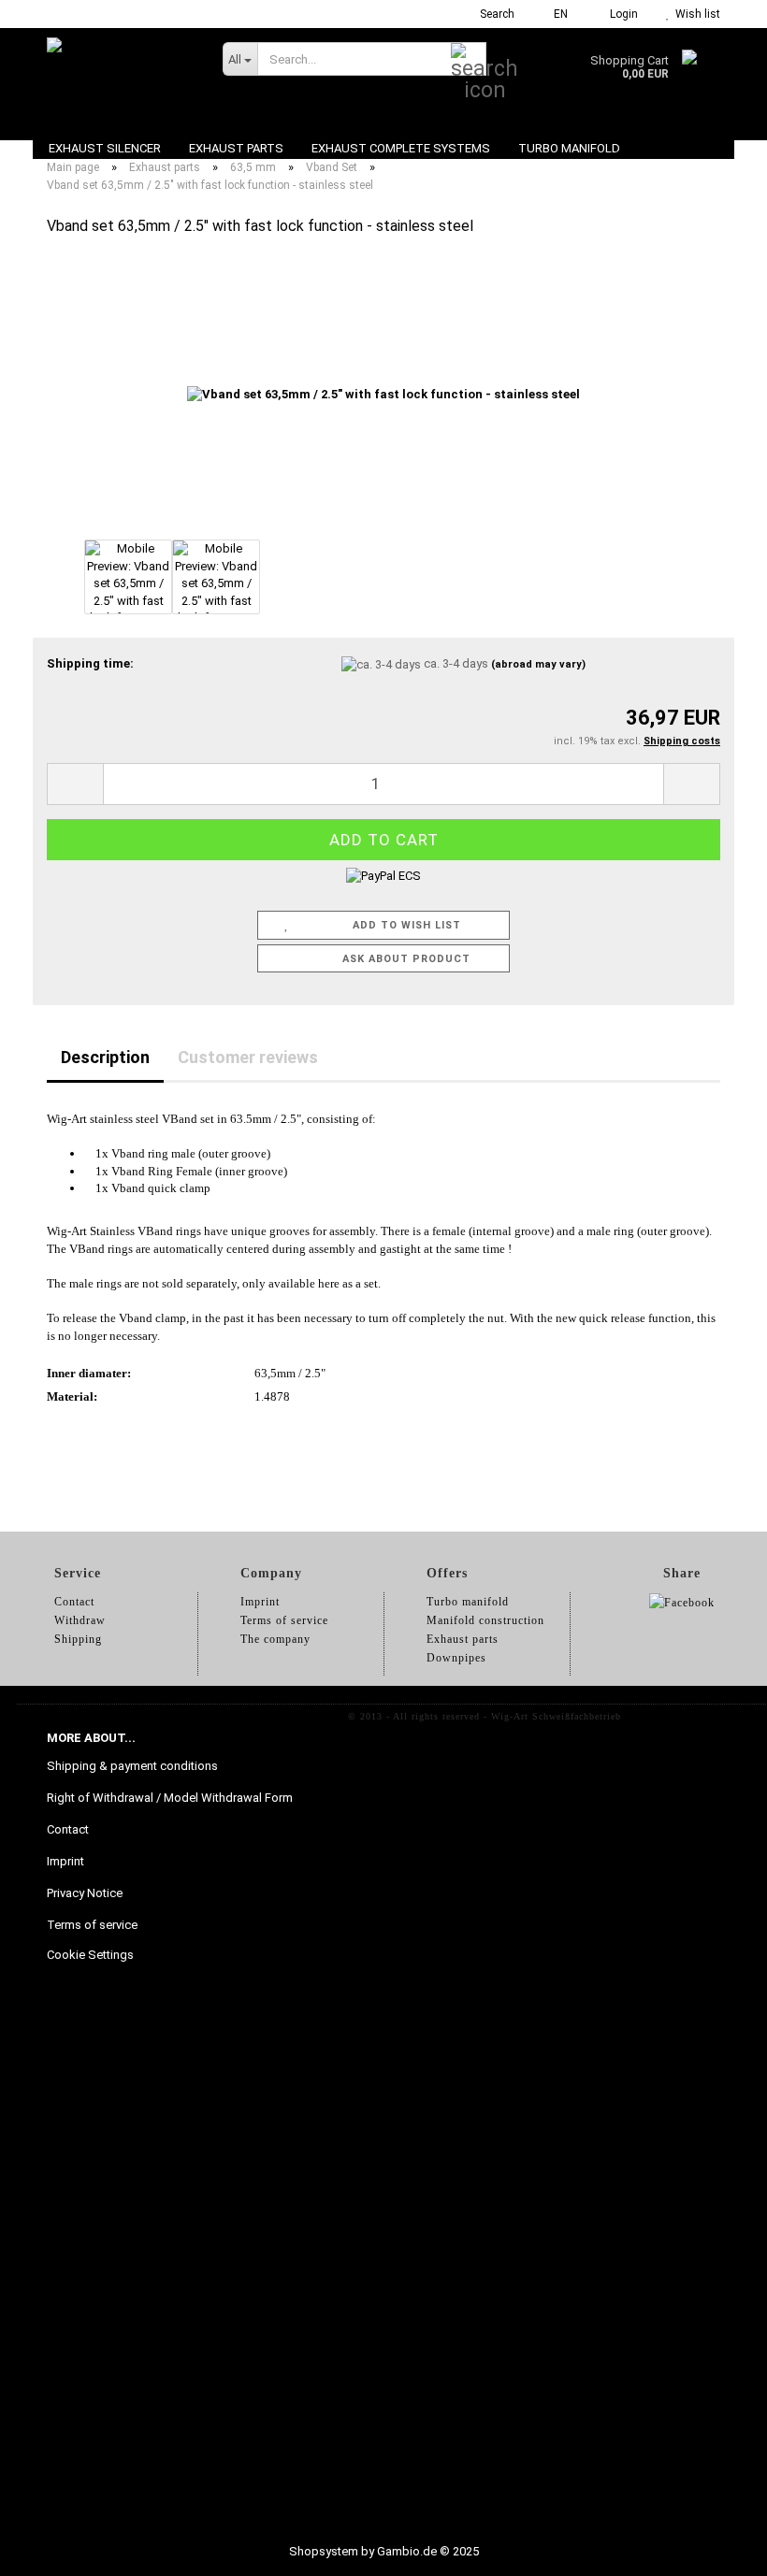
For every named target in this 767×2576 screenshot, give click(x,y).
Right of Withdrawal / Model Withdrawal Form (170, 1798)
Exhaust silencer (105, 148)
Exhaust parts (236, 148)
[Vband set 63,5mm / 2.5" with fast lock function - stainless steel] (383, 394)
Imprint (65, 1861)
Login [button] (621, 14)
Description (105, 1057)
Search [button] (496, 14)
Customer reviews (248, 1057)
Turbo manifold (569, 148)
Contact (68, 1829)
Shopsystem (324, 2551)
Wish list (695, 14)
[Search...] (469, 60)
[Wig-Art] (121, 75)
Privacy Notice (85, 1893)
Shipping (78, 1639)
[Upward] (716, 2548)
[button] (555, 14)
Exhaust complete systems (401, 148)
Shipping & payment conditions (132, 1766)
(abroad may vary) (538, 664)
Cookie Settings (90, 1955)
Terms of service (92, 1925)
